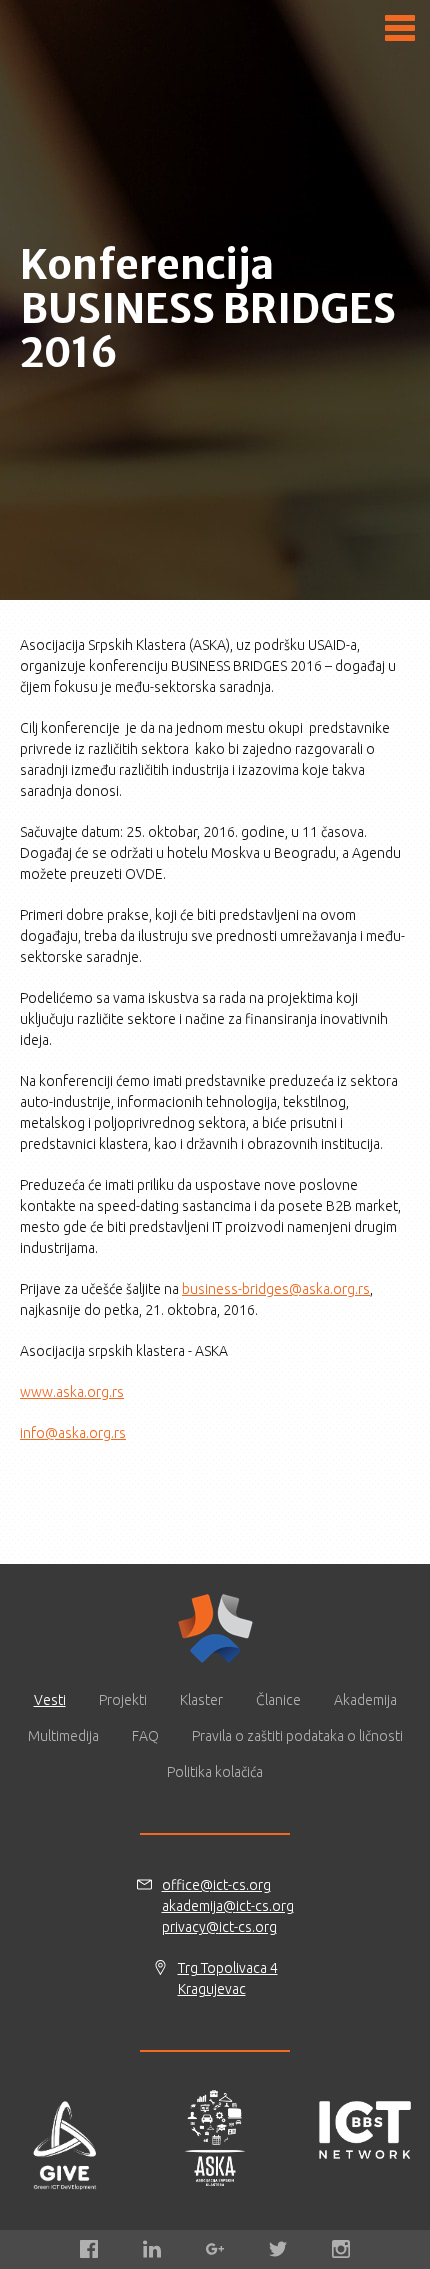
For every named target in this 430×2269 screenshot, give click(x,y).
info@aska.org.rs (73, 1433)
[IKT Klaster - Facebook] (89, 2249)
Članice (278, 1700)
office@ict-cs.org (216, 1885)
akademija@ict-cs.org (228, 1906)
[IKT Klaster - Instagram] (341, 2249)
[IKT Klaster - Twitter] (278, 2249)
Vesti (50, 1700)
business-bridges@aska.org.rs (276, 1289)
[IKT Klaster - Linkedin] (152, 2249)
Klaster (201, 1700)
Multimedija (63, 1736)
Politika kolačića (215, 1772)
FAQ (145, 1736)
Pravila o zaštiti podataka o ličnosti (297, 1736)
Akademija (365, 1700)
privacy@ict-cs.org (219, 1927)
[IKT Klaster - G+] (215, 2249)
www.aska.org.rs (72, 1392)
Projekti (123, 1700)
